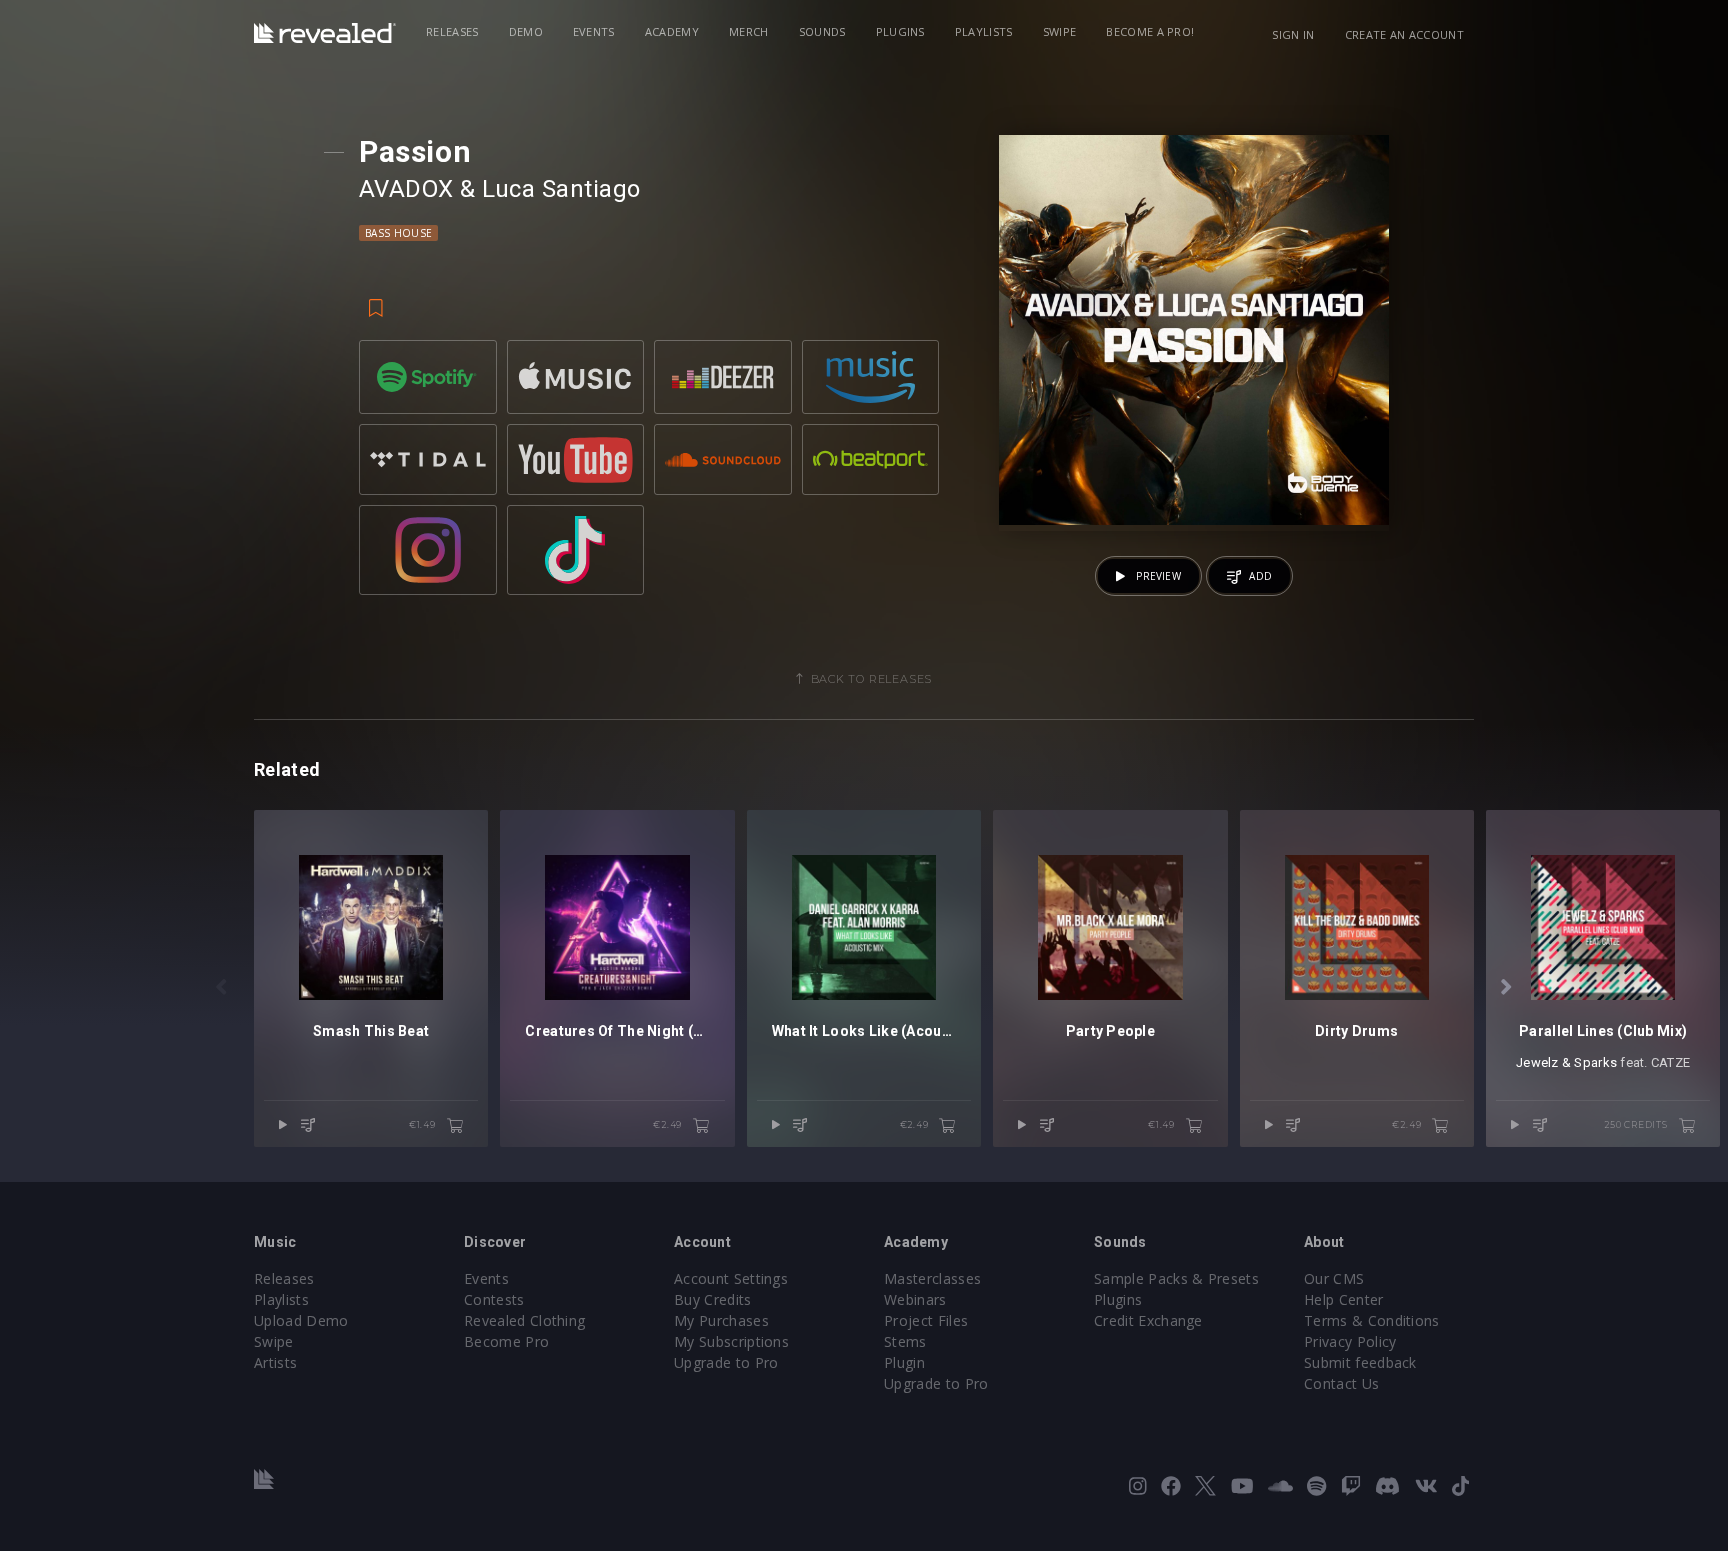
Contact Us (1341, 1383)
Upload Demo (301, 1320)
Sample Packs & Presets (1176, 1278)
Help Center (1344, 1299)
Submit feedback (1360, 1362)
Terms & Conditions (1372, 1320)
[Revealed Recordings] (325, 33)
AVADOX (406, 189)
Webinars (915, 1299)
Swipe (1060, 31)
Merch (749, 31)
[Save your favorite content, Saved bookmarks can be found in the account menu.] (376, 298)
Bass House (398, 233)
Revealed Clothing (524, 1320)
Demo (526, 31)
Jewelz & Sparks (1566, 1062)
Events (594, 31)
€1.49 (424, 1124)
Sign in (1293, 34)
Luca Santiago (561, 189)
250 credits (1637, 1124)
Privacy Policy (1350, 1341)
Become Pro (506, 1341)
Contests (494, 1299)
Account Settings (731, 1278)
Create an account (1404, 34)
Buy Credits (713, 1299)
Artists (275, 1362)
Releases (452, 31)
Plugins (900, 31)
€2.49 (669, 1124)
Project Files (926, 1320)
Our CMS (1334, 1278)
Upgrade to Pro (726, 1362)
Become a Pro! (1150, 31)
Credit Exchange (1148, 1320)
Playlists (984, 31)
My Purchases (721, 1320)
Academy (672, 31)
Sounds (822, 31)
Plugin (904, 1362)
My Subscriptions (731, 1341)
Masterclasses (932, 1278)
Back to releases (872, 679)
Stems (905, 1341)
